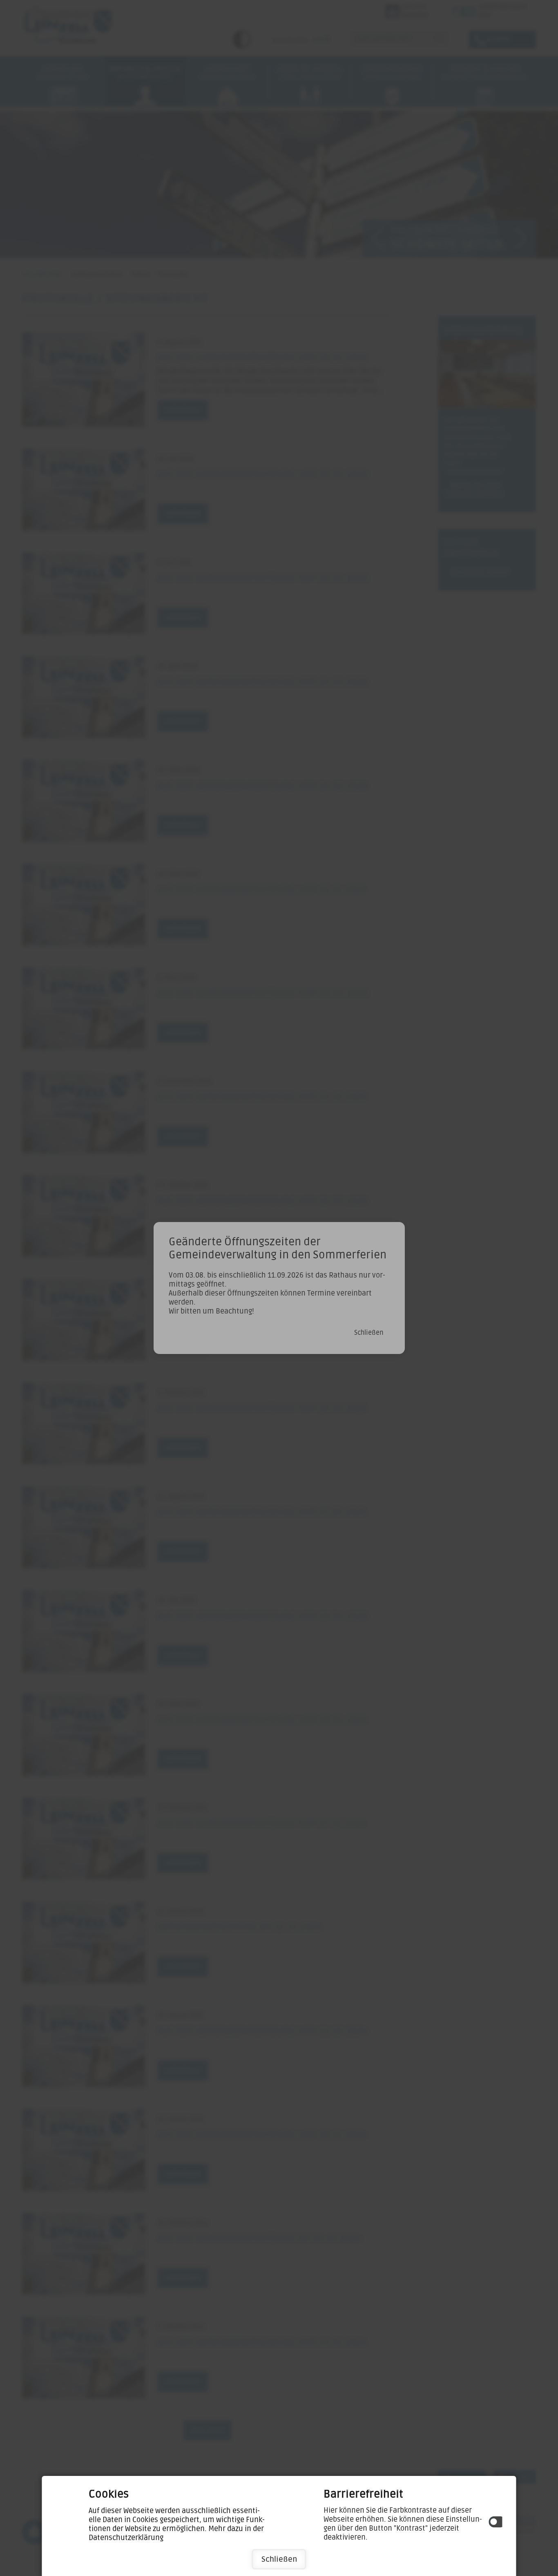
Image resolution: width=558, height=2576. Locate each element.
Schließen (279, 2559)
